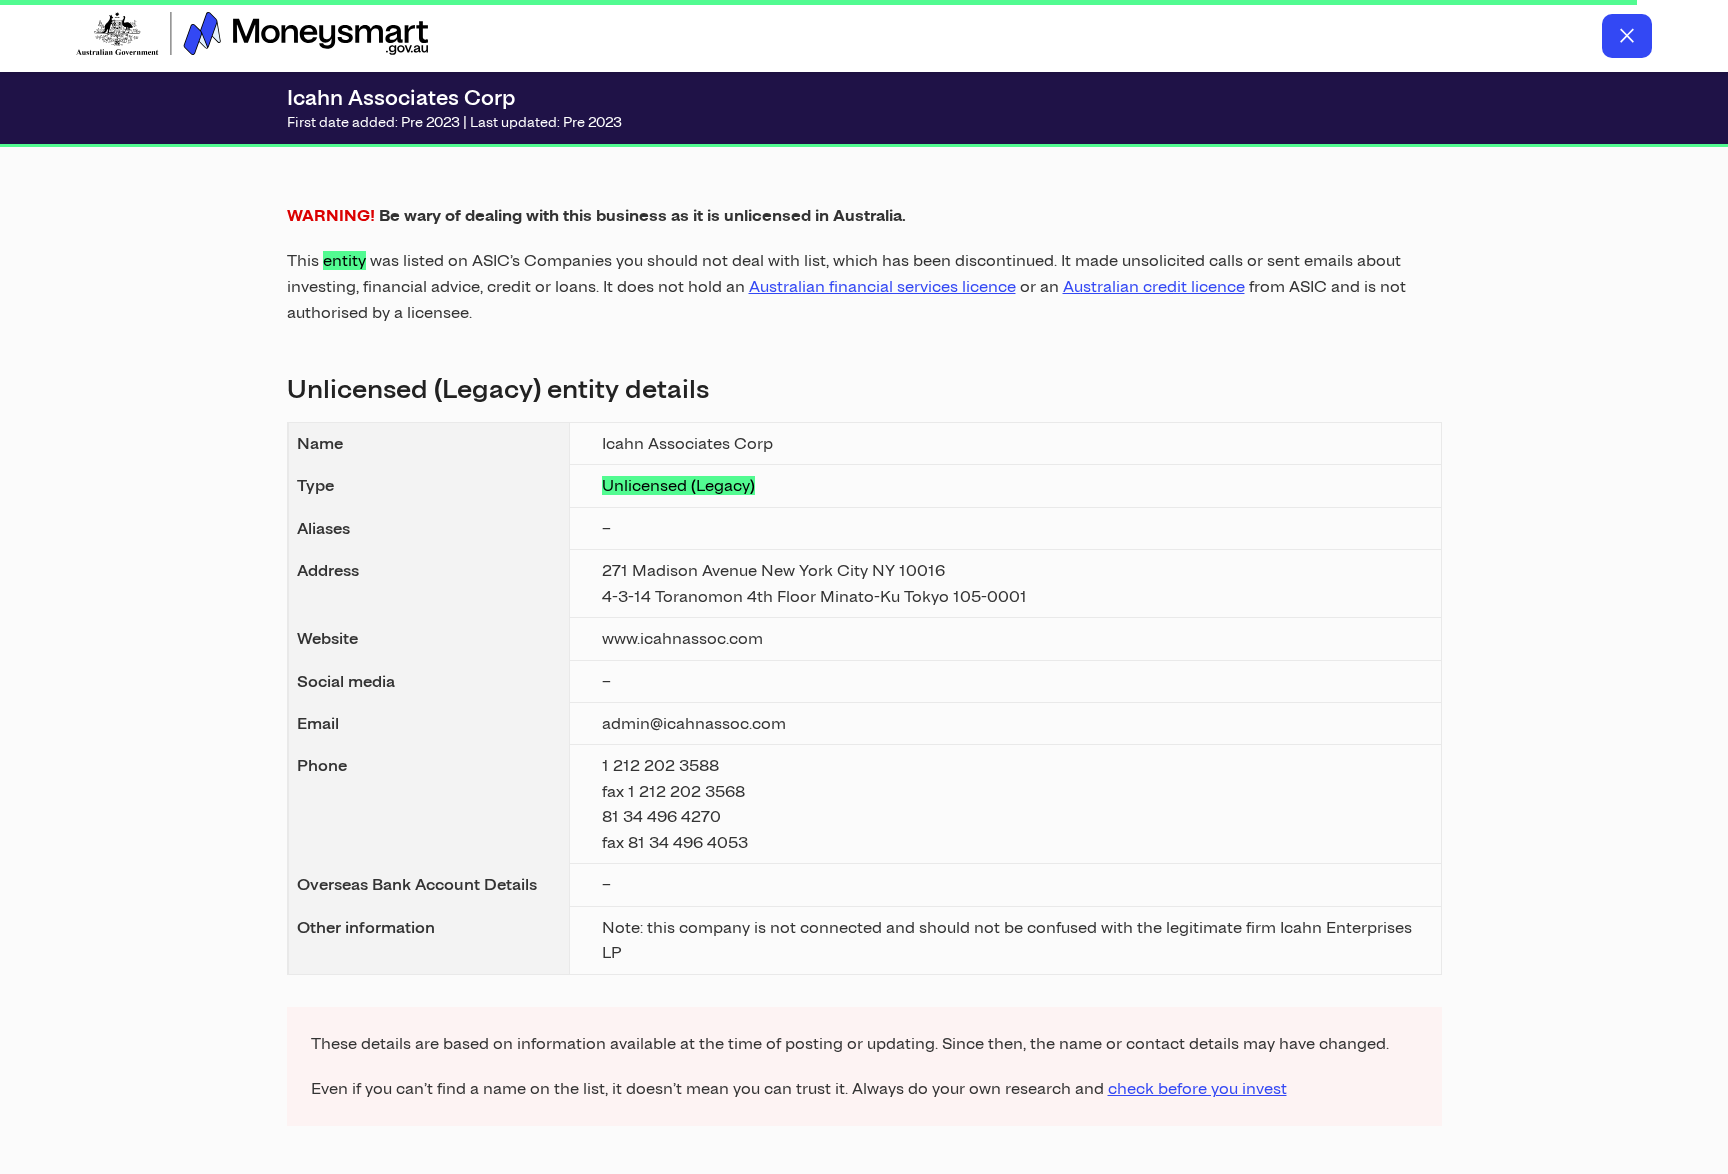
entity (344, 260)
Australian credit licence (1154, 286)
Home (252, 36)
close (1627, 36)
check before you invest (1197, 1088)
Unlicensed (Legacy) (678, 485)
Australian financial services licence (882, 286)
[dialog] (864, 640)
